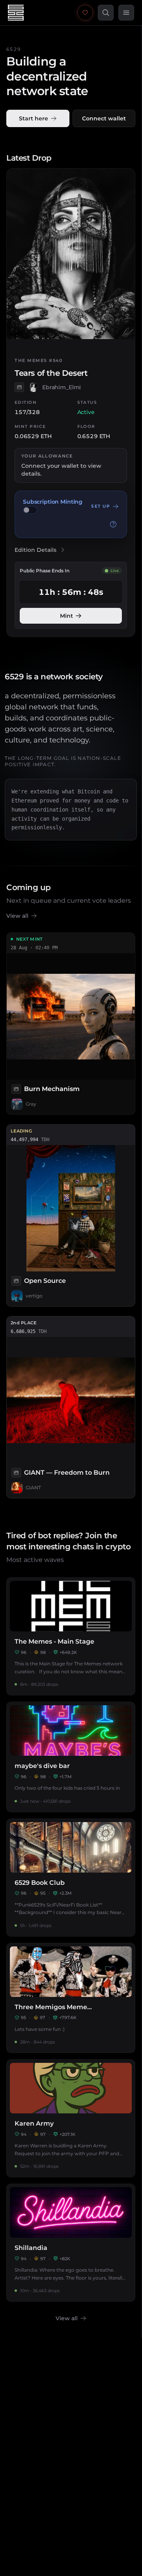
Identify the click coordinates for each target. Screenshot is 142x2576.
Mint (66, 616)
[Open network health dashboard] (85, 13)
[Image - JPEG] (19, 387)
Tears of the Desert (51, 373)
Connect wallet (104, 118)
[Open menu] (126, 13)
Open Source (45, 1281)
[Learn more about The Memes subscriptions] (113, 524)
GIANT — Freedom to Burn (67, 1473)
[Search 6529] (106, 13)
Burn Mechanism (52, 1089)
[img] (30, 510)
